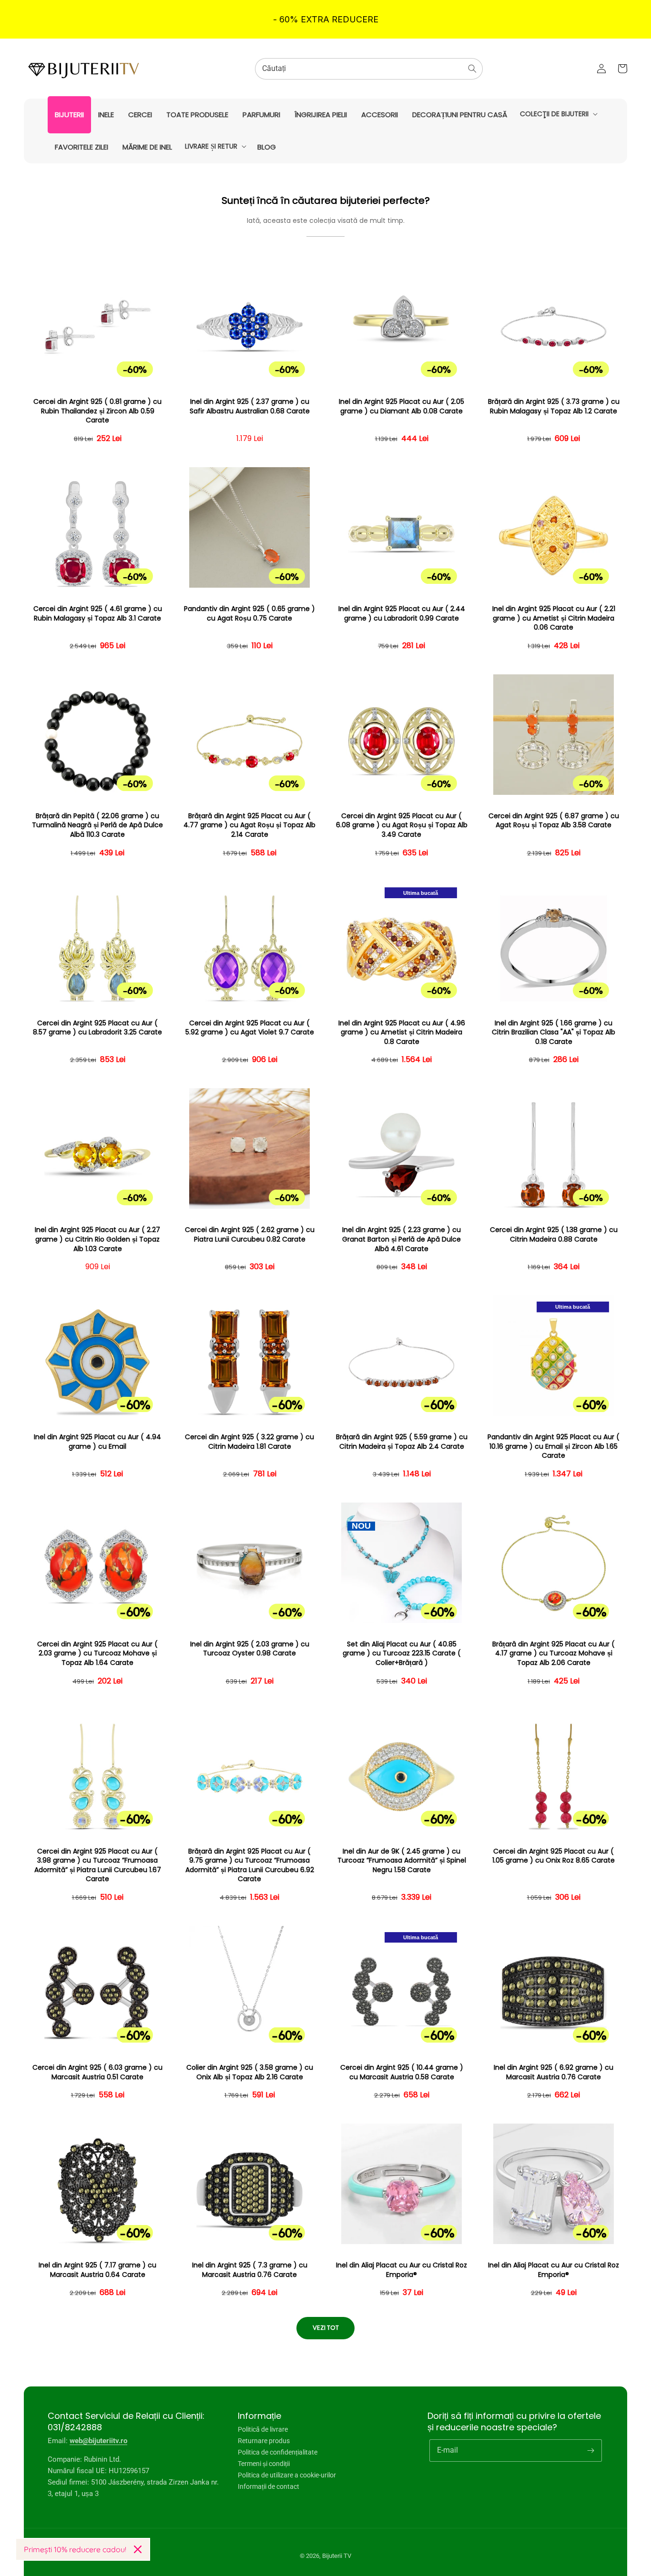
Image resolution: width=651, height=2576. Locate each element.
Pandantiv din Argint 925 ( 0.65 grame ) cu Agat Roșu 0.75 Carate (249, 614)
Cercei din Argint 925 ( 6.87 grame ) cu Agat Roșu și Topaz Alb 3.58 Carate (554, 821)
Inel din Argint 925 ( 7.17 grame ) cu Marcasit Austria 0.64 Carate (97, 2270)
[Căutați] (472, 69)
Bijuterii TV (337, 2556)
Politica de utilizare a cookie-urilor (287, 2475)
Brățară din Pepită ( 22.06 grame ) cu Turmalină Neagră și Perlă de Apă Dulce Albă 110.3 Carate (97, 825)
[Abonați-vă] (591, 2450)
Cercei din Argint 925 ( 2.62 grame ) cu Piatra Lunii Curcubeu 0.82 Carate (250, 1235)
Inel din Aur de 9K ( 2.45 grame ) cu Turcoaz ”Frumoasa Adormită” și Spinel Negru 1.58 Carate (402, 1861)
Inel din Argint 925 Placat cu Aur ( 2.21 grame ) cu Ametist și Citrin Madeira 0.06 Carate (554, 618)
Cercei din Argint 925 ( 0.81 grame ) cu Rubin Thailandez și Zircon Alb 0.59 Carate (97, 411)
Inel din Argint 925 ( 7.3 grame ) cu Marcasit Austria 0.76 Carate (250, 2270)
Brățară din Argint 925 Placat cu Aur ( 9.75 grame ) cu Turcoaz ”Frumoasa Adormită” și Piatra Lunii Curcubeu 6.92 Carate (250, 1865)
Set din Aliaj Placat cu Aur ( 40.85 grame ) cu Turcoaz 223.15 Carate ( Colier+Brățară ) (402, 1654)
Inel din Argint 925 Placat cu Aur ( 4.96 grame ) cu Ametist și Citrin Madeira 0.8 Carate (402, 1032)
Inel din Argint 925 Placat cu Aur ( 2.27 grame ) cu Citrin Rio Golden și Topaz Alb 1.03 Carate (97, 1239)
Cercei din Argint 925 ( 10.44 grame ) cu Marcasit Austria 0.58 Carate (402, 2072)
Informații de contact (269, 2486)
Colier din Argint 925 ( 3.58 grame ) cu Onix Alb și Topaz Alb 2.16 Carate (250, 2072)
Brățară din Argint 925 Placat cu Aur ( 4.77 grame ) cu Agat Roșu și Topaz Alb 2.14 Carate (249, 825)
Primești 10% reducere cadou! (75, 2549)
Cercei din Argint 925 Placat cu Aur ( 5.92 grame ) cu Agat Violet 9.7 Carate (250, 1028)
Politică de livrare (263, 2430)
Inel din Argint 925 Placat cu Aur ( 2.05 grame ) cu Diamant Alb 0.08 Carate (402, 406)
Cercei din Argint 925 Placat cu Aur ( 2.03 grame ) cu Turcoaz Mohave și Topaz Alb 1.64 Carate (97, 1654)
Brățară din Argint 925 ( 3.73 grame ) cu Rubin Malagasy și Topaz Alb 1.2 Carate (554, 406)
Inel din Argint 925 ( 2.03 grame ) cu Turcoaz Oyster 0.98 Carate (250, 1649)
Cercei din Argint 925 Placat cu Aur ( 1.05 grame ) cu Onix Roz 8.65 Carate (554, 1856)
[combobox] (369, 69)
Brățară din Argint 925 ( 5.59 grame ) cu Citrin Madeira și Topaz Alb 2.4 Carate (402, 1442)
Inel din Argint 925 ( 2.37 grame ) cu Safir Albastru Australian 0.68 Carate (250, 406)
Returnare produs (264, 2441)
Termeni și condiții (264, 2464)
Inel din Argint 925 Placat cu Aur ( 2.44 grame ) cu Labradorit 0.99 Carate (402, 614)
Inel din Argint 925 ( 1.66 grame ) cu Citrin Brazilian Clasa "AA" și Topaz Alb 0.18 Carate (554, 1032)
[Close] (138, 2549)
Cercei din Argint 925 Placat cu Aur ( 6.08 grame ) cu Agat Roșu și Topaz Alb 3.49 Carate (402, 825)
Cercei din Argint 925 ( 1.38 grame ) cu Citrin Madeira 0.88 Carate (554, 1235)
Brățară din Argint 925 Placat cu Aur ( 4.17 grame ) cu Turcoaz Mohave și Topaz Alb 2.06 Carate (554, 1654)
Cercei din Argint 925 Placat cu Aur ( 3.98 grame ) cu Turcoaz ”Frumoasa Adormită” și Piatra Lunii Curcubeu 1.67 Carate (98, 1865)
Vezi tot (326, 2328)
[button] (558, 114)
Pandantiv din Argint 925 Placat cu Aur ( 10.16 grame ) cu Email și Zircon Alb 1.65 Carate (554, 1446)
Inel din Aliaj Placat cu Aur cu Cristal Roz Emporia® (402, 2270)
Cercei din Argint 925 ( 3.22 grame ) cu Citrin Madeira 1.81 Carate (249, 1442)
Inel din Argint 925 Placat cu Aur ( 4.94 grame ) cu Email (97, 1442)
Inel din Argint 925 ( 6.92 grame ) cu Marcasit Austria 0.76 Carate (554, 2072)
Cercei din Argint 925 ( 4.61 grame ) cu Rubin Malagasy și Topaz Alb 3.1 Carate (98, 614)
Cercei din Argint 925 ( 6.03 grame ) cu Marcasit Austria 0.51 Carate (97, 2072)
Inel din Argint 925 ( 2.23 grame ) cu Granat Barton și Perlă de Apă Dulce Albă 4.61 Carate (402, 1239)
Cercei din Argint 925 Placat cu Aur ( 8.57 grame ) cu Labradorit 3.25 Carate (97, 1028)
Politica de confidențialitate (278, 2452)
